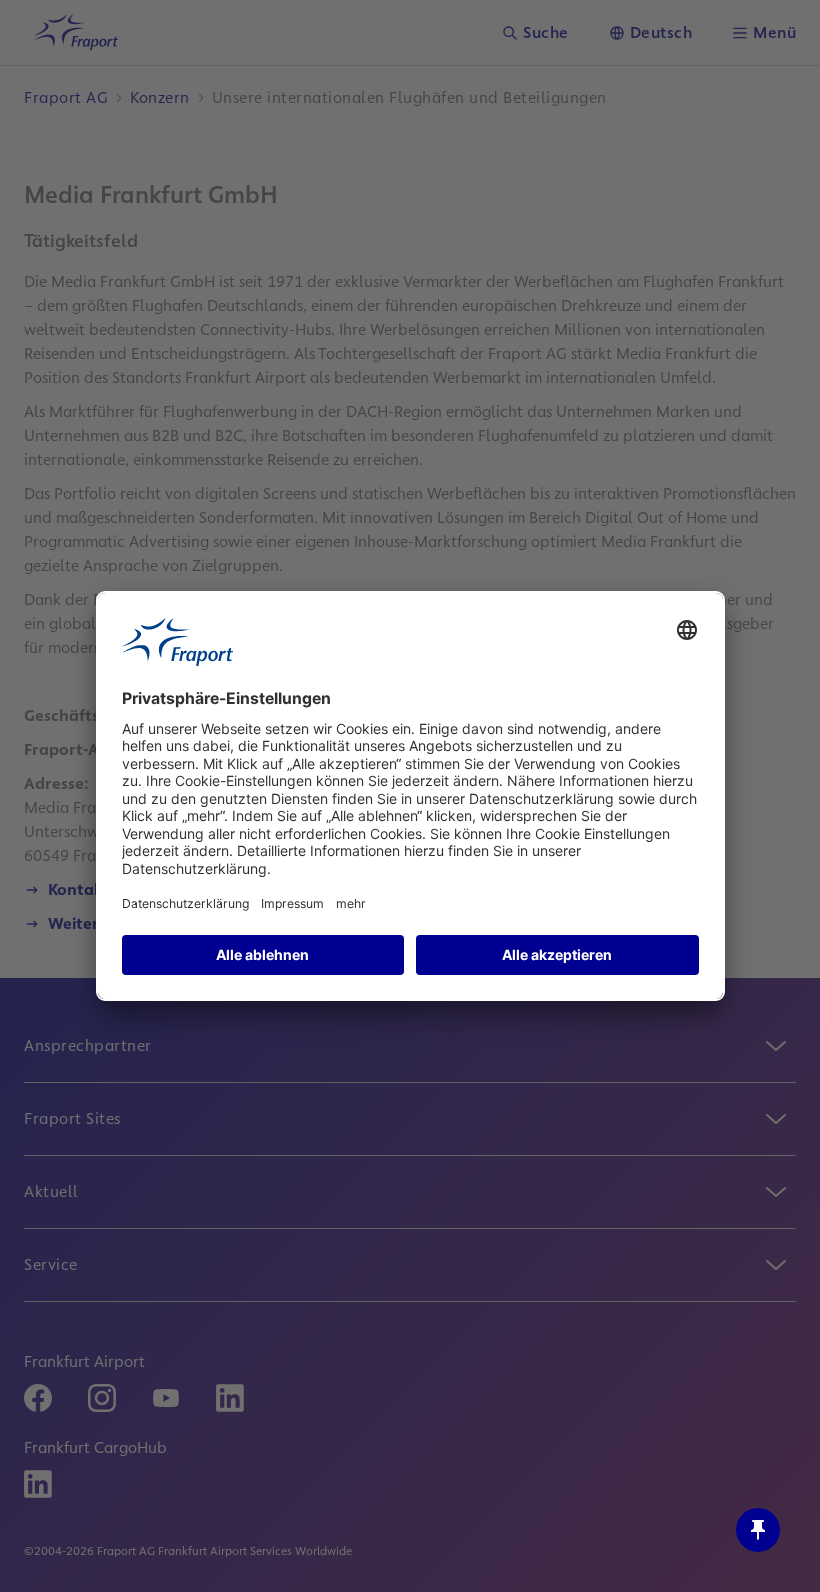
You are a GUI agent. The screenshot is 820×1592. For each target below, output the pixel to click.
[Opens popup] (758, 1530)
